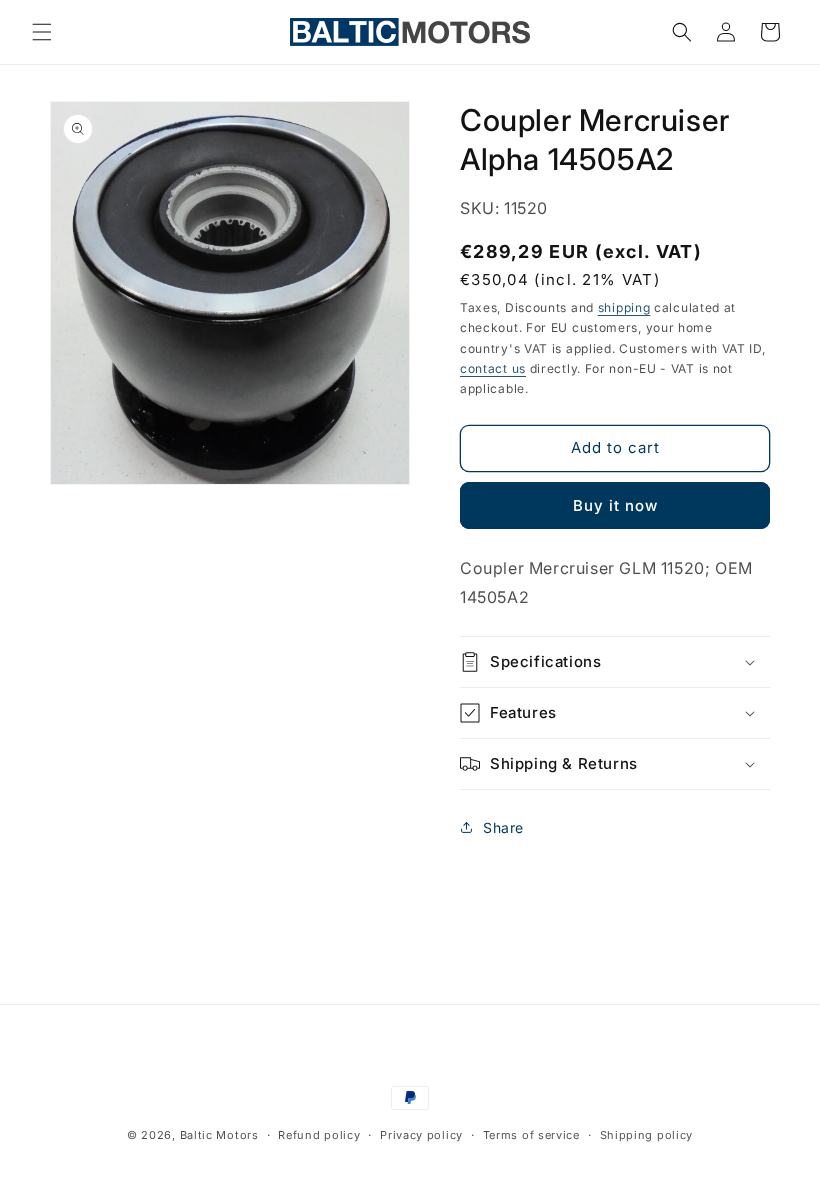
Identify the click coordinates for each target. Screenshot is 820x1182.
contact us (493, 368)
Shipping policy (647, 1135)
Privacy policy (421, 1135)
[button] (42, 32)
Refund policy (319, 1135)
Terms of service (531, 1135)
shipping (624, 307)
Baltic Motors (219, 1135)
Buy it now (615, 505)
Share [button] (503, 827)
